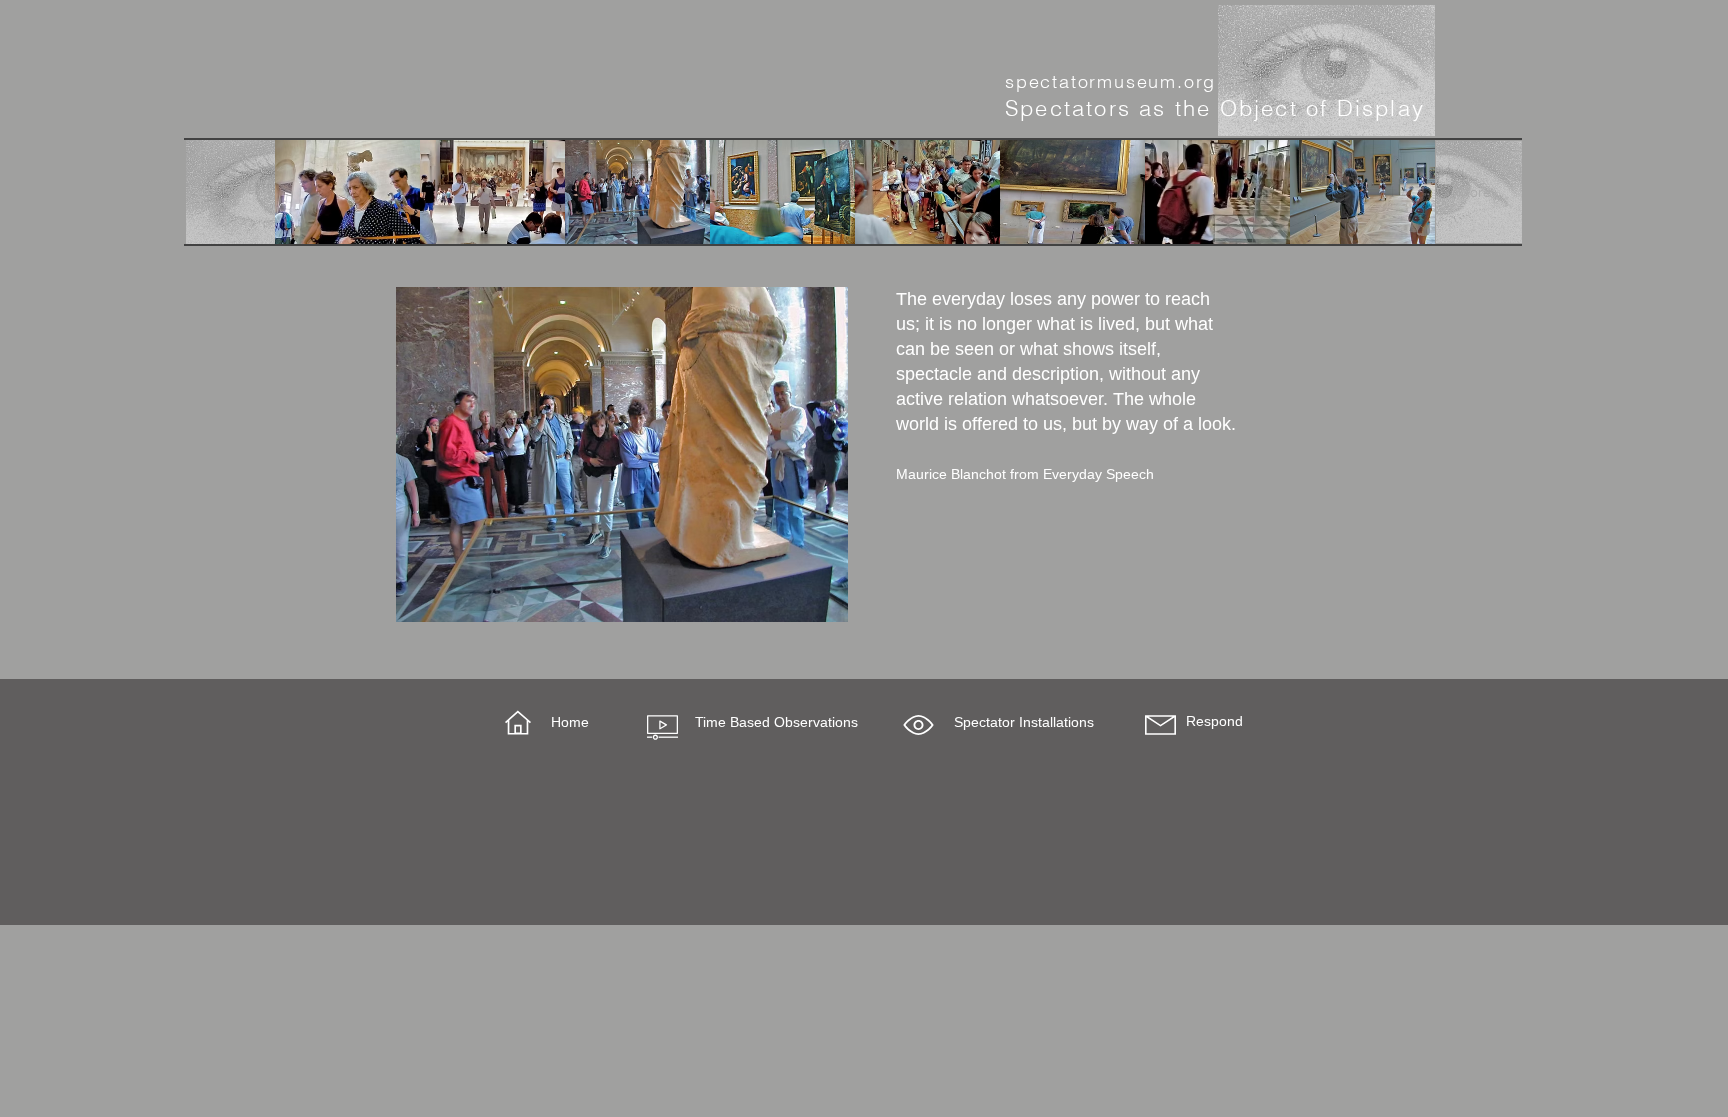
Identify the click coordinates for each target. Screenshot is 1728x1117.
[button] (918, 725)
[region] (622, 454)
